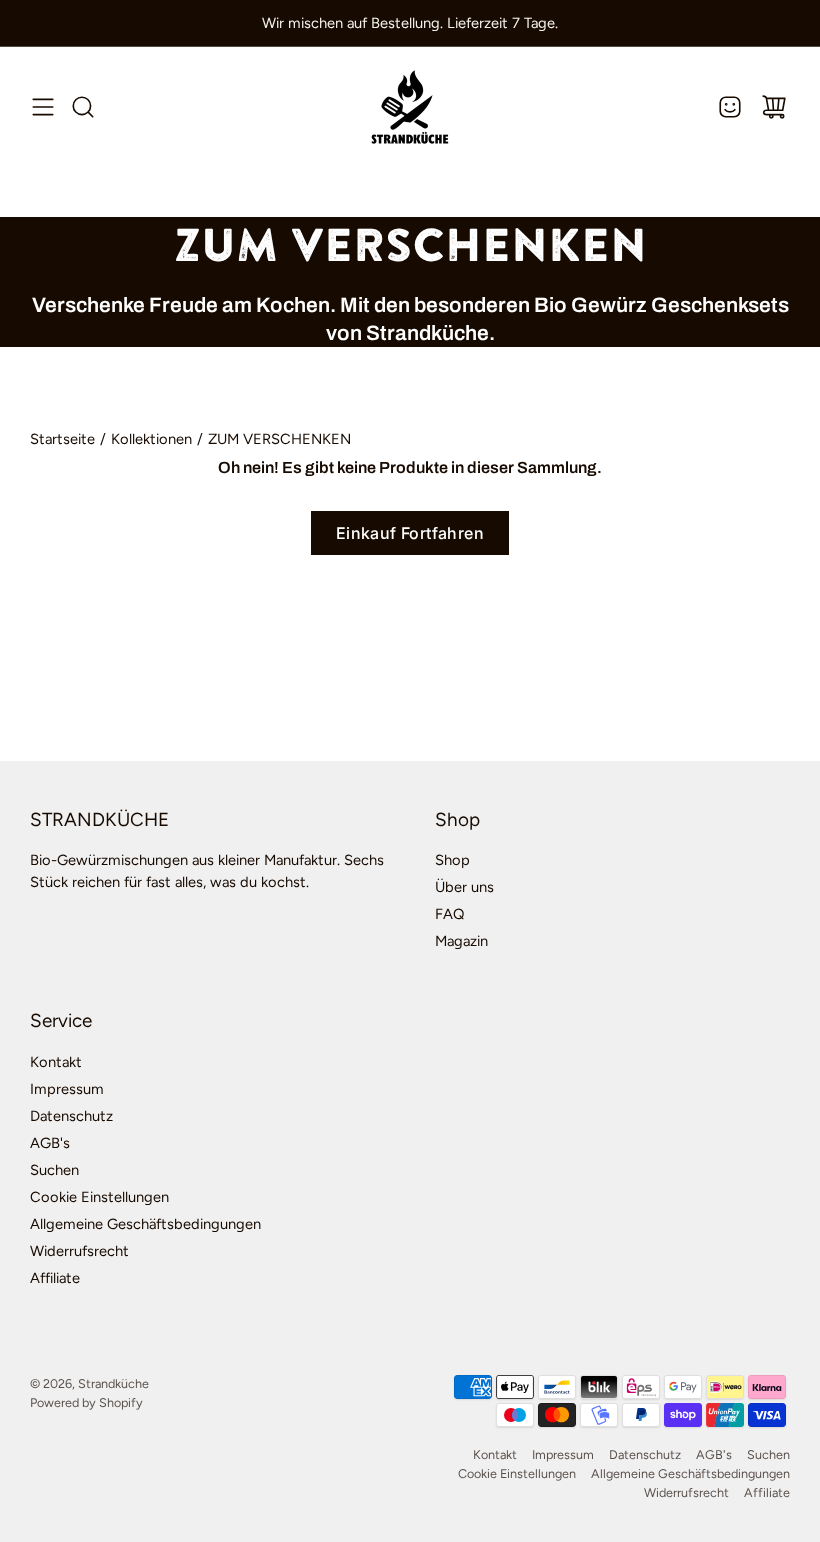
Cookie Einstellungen (99, 1197)
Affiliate (55, 1278)
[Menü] (43, 107)
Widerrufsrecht (79, 1251)
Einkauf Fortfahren (410, 533)
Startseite (62, 439)
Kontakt (56, 1062)
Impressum (67, 1089)
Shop (452, 860)
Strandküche (113, 1383)
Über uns (464, 887)
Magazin (461, 941)
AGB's (50, 1143)
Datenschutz (71, 1116)
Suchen (54, 1170)
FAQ (449, 914)
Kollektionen (151, 439)
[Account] (730, 107)
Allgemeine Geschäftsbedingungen (145, 1224)
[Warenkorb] (774, 107)
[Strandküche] (410, 107)
